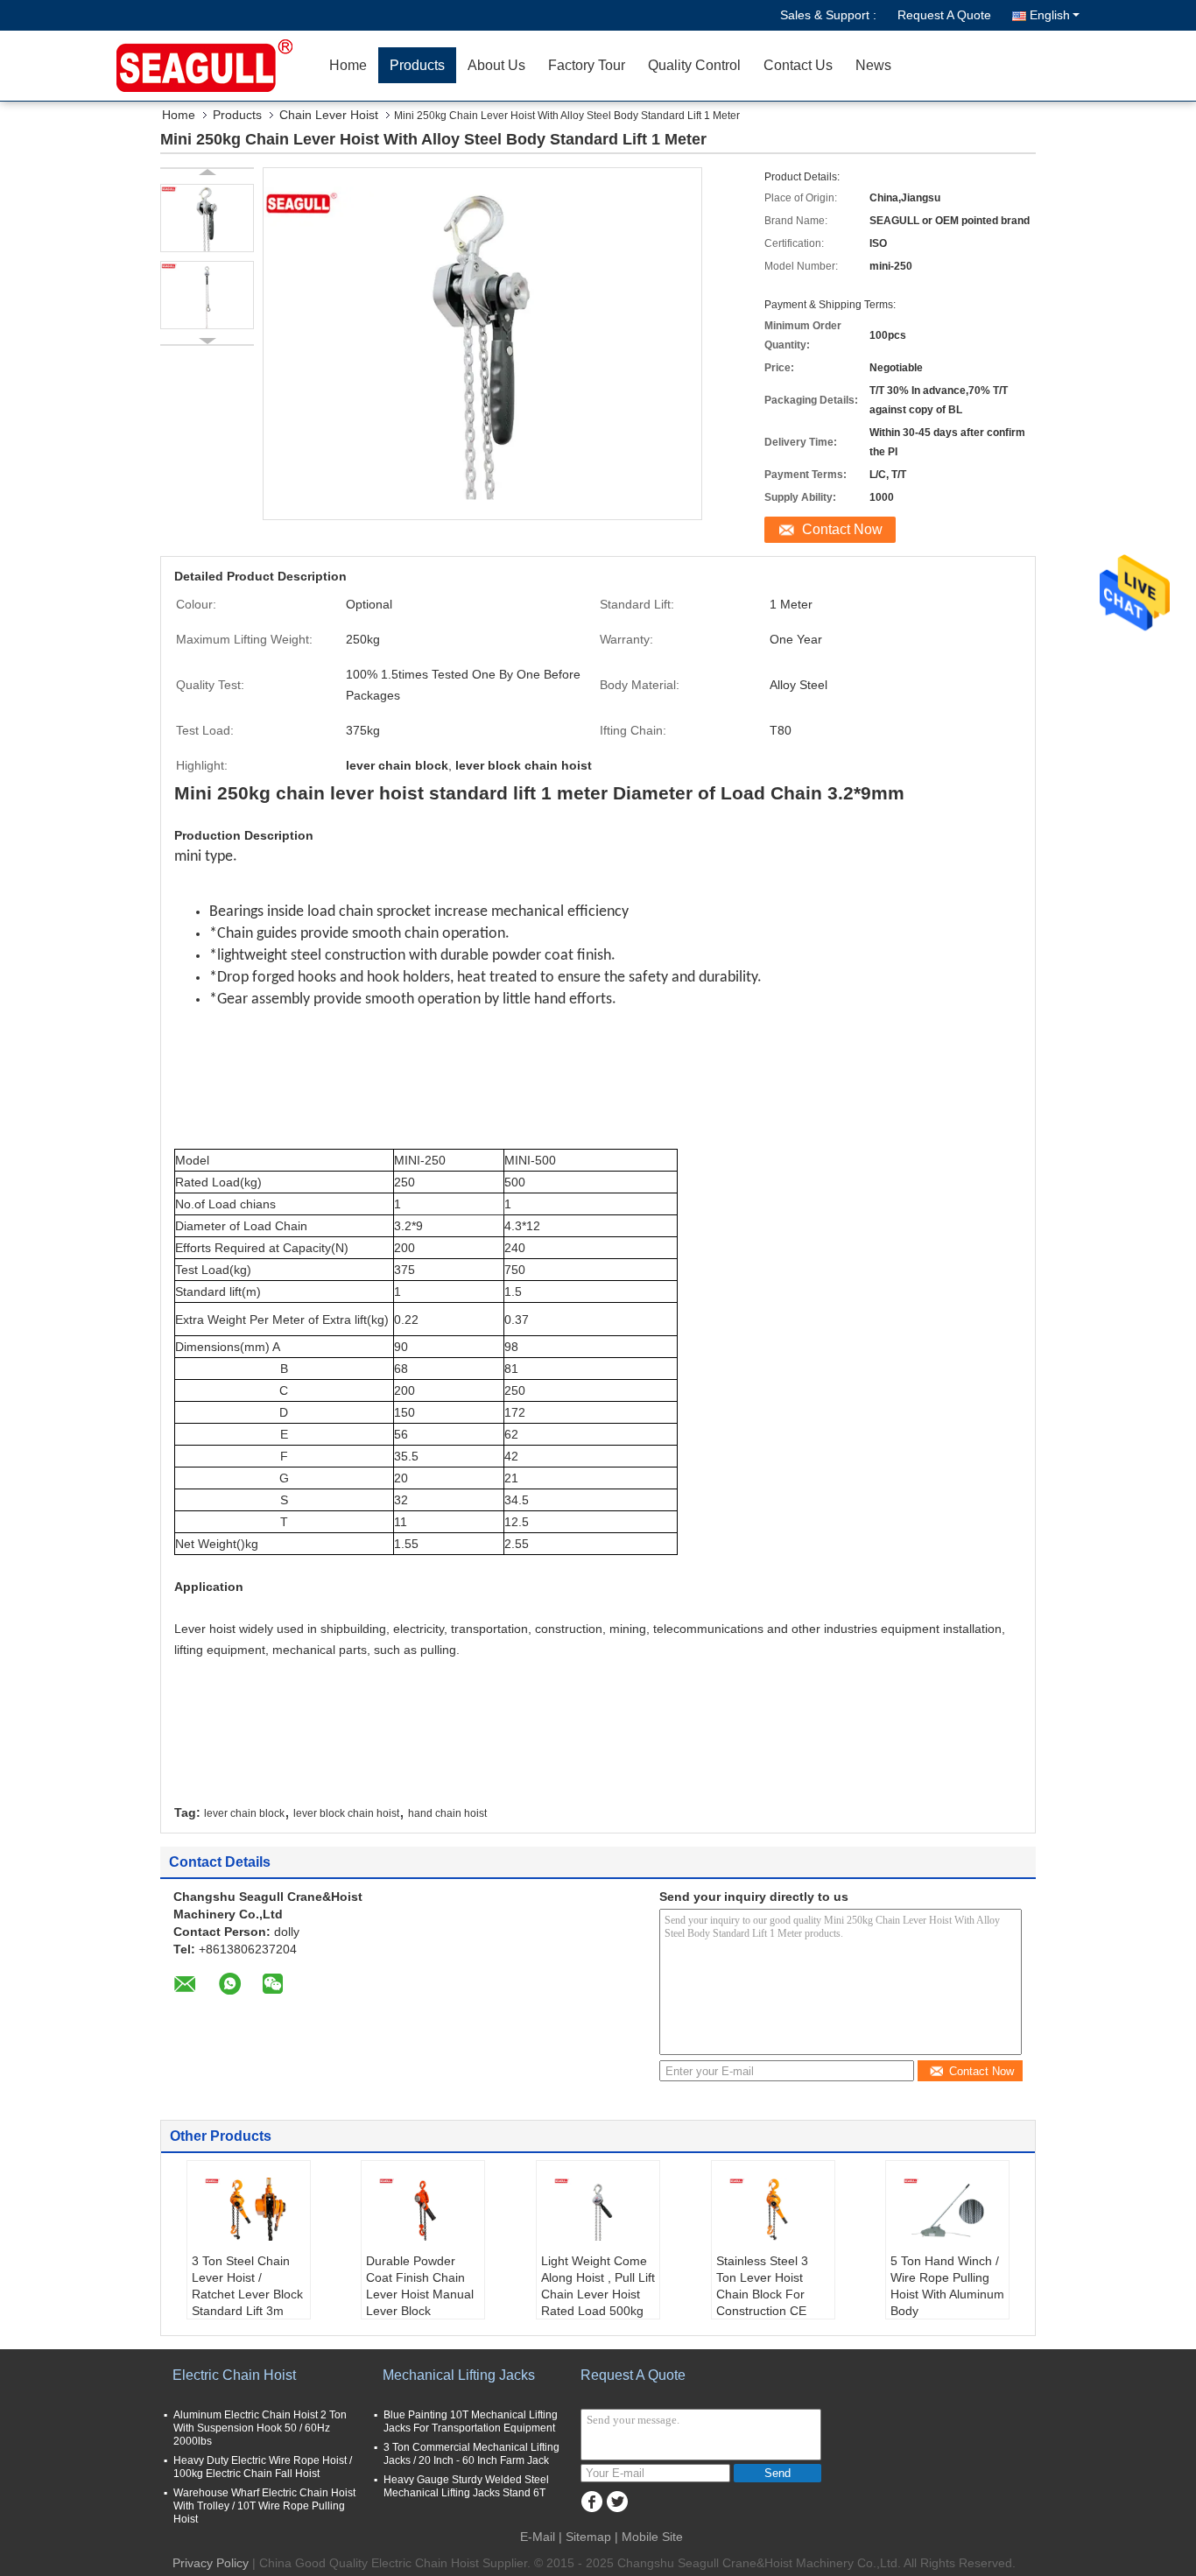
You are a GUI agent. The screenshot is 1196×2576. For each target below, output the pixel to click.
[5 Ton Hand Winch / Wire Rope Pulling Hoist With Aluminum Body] (947, 2209)
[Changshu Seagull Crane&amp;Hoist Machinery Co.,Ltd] (217, 66)
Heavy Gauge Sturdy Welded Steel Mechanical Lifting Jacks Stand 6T (466, 2486)
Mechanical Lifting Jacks (459, 2375)
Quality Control (694, 65)
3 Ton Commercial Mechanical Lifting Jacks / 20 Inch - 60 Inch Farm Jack (471, 2454)
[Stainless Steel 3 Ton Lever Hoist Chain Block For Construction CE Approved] (773, 2209)
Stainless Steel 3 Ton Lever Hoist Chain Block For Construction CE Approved (762, 2294)
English (1050, 15)
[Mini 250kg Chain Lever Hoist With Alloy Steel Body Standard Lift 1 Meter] (207, 218)
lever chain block (244, 1813)
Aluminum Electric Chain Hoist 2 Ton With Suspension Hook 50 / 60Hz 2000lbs (260, 2428)
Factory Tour (587, 65)
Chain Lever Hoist (329, 115)
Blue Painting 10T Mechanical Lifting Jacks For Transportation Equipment (471, 2421)
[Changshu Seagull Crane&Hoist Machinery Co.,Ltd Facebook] (591, 2502)
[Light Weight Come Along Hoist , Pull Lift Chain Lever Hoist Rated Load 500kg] (598, 2209)
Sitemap (588, 2537)
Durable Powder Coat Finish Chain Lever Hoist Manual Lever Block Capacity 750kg (420, 2294)
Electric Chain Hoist (234, 2375)
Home (348, 65)
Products (417, 65)
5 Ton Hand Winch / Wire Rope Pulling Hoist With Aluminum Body (947, 2286)
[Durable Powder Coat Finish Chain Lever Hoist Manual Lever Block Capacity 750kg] (423, 2209)
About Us (496, 65)
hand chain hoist (447, 1813)
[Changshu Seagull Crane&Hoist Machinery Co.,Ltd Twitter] (617, 2502)
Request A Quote (944, 15)
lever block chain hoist (346, 1813)
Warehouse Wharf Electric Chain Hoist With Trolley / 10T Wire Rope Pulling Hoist (264, 2506)
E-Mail (538, 2537)
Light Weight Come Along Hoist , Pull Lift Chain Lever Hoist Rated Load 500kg (598, 2286)
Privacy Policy (211, 2563)
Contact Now (842, 529)
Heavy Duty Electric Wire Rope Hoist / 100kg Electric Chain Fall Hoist (263, 2467)
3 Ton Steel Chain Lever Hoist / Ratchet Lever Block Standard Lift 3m (247, 2286)
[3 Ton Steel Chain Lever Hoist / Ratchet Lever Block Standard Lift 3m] (249, 2209)
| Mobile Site (649, 2537)
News (873, 65)
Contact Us (798, 65)
